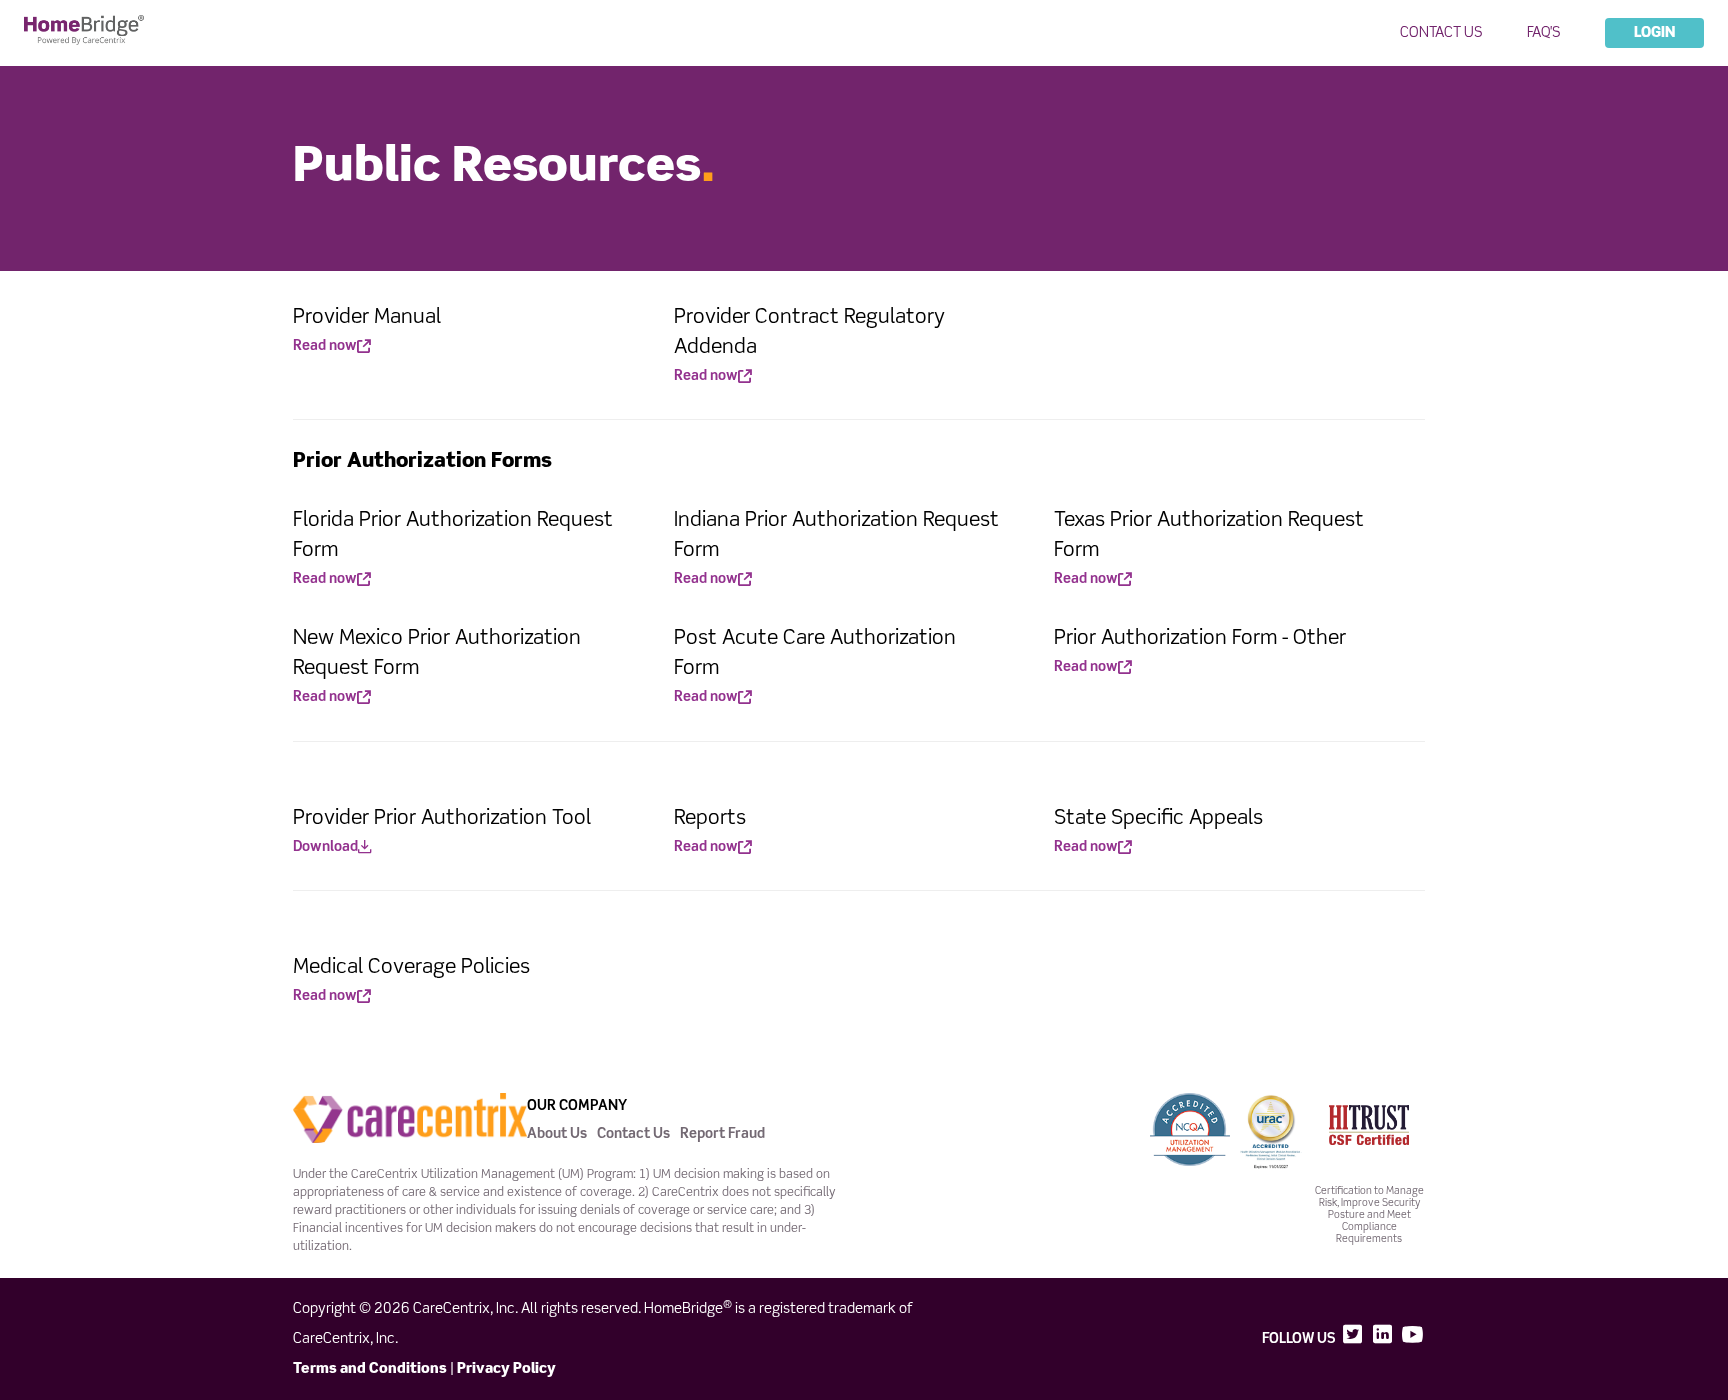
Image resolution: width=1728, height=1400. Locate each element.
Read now (325, 346)
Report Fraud (722, 1134)
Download (325, 847)
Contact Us (633, 1134)
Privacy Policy (506, 1369)
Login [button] (1654, 33)
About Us (557, 1134)
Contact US (1441, 33)
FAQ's (1544, 33)
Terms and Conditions (370, 1369)
